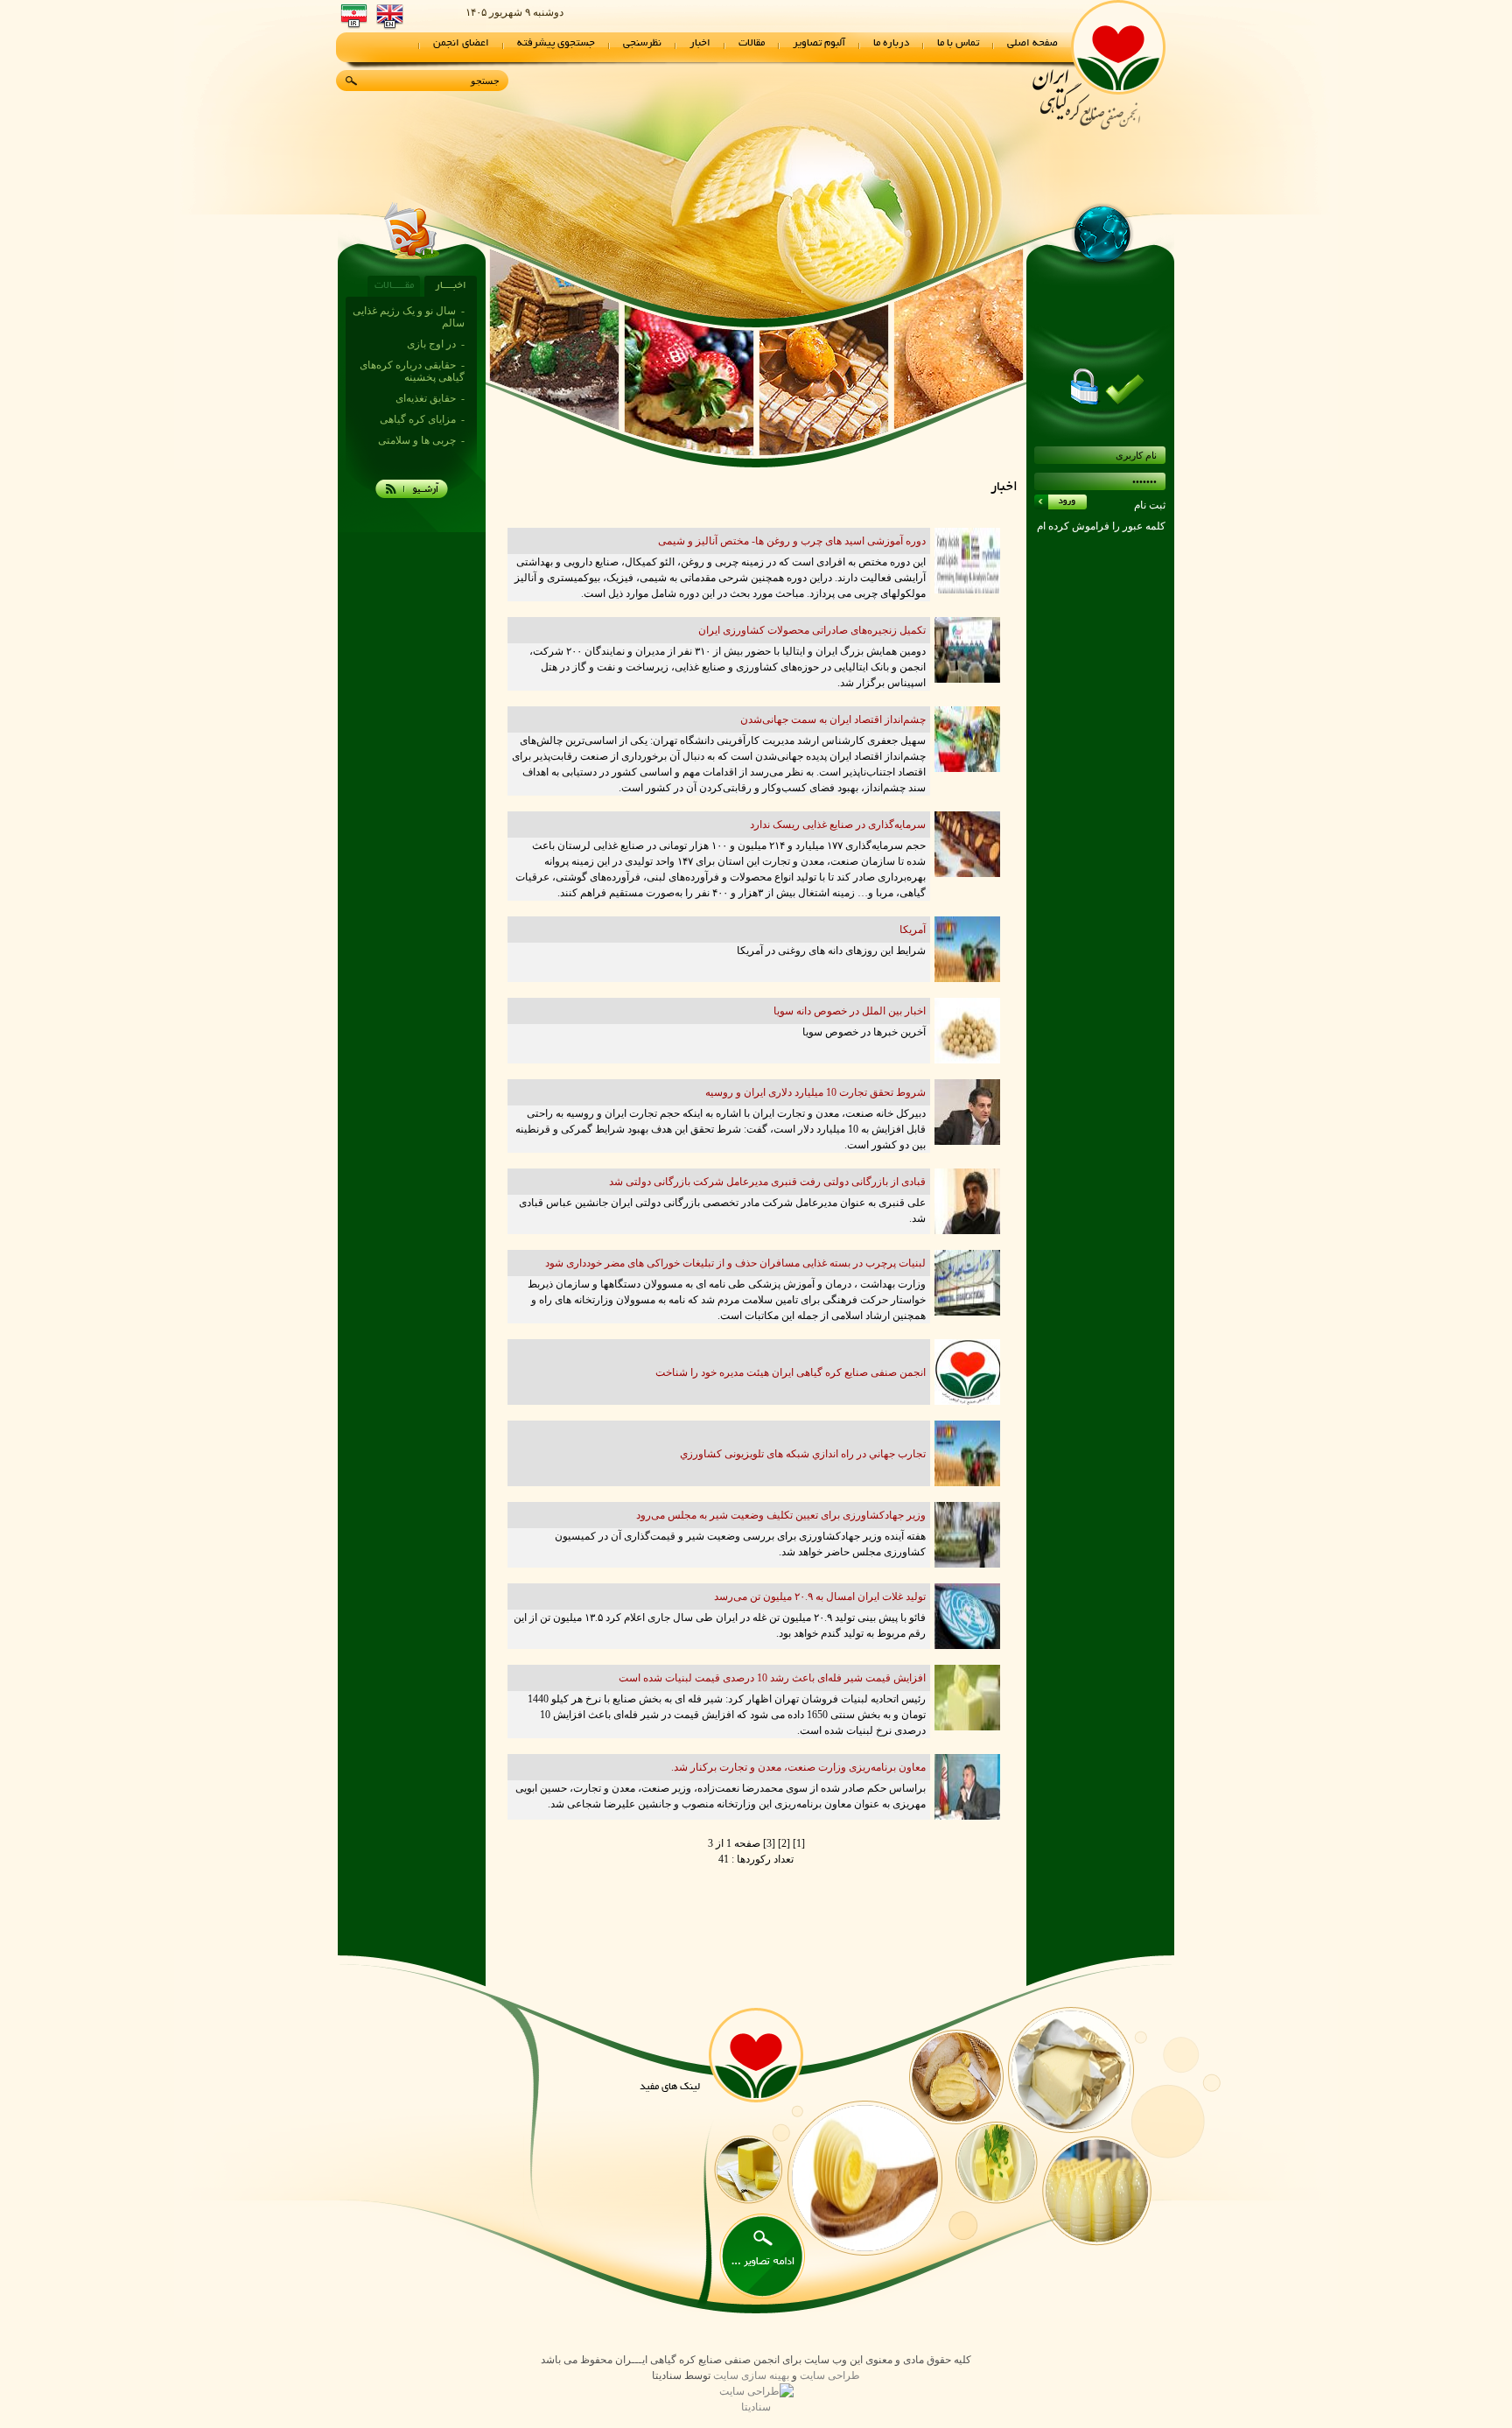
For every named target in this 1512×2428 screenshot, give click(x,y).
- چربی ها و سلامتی (421, 397)
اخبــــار (451, 286)
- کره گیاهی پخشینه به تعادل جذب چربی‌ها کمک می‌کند (412, 431)
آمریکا (913, 930)
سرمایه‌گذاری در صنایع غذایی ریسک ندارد (838, 825)
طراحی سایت (830, 2375)
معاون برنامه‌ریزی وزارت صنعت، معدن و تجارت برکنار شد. (798, 1767)
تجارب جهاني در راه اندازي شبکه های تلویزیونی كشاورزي (803, 1454)
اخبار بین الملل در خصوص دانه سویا (850, 1011)
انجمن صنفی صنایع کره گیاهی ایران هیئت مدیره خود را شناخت (791, 1372)
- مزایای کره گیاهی (422, 376)
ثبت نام (1150, 505)
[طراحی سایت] (756, 2391)
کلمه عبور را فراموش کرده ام (1101, 526)
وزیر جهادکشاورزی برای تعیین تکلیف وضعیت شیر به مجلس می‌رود (781, 1515)
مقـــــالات (394, 286)
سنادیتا (756, 2407)
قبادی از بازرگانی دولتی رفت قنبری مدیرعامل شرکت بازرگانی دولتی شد (767, 1182)
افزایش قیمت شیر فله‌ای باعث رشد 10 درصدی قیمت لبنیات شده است (772, 1678)
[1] (798, 1843)
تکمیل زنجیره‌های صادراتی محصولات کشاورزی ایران (812, 630)
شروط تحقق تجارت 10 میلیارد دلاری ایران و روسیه (815, 1092)
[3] (768, 1843)
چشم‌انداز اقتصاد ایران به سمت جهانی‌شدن (833, 719)
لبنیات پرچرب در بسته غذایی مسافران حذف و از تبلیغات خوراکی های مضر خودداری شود (735, 1263)
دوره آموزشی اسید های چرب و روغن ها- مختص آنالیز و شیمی (792, 541)
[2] (783, 1843)
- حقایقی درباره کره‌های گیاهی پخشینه (412, 328)
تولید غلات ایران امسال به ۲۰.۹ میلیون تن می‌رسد (820, 1596)
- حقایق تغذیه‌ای (430, 355)
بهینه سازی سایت (751, 2375)
